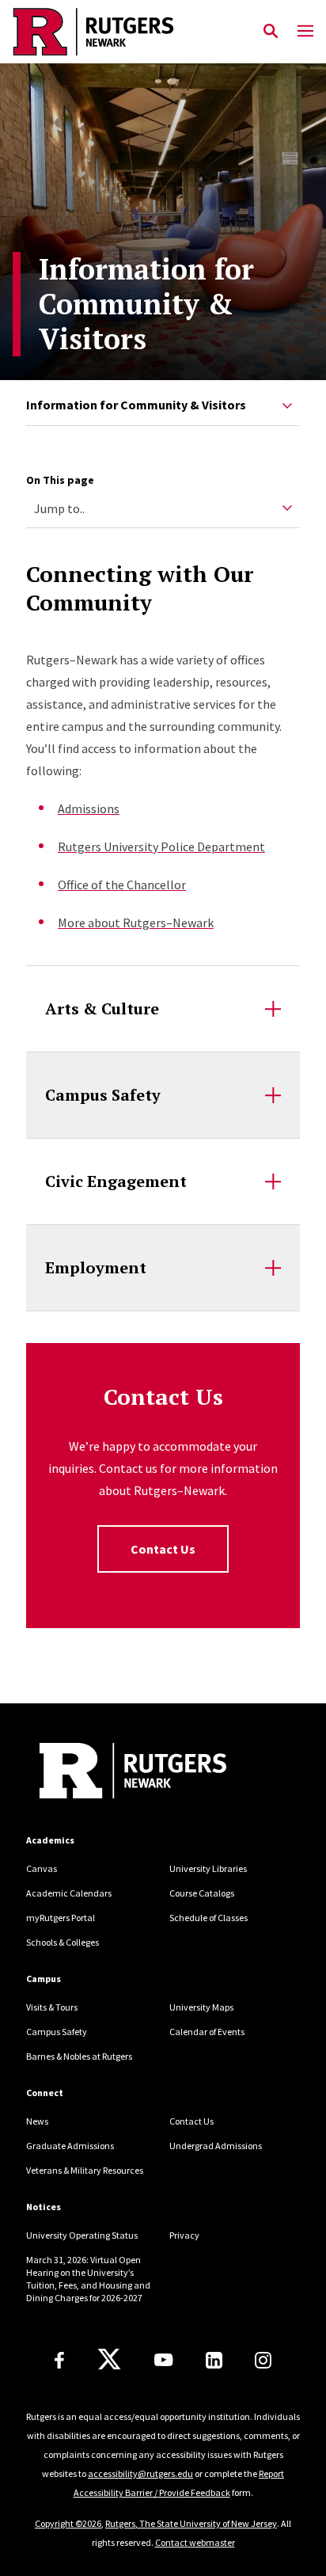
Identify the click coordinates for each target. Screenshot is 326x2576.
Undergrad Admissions (216, 2146)
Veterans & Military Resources (85, 2170)
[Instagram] (263, 2360)
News (37, 2121)
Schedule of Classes (208, 1918)
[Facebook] (59, 2360)
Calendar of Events (207, 2032)
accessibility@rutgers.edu (140, 2473)
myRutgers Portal (61, 1918)
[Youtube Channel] (163, 2360)
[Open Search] (271, 32)
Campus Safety (57, 2032)
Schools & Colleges (63, 1942)
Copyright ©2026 (68, 2523)
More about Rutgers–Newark (136, 923)
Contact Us (163, 1549)
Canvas (42, 1868)
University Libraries (208, 1868)
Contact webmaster (195, 2542)
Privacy (184, 2235)
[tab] (163, 406)
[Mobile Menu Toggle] (305, 32)
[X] (109, 2360)
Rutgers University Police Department (161, 847)
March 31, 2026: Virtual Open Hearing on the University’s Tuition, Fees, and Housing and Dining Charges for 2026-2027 (88, 2279)
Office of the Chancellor (122, 885)
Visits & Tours (52, 2007)
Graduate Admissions (70, 2146)
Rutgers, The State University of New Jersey (191, 2523)
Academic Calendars (69, 1893)
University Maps (201, 2007)
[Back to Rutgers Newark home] (133, 32)
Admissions (89, 809)
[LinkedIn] (214, 2360)
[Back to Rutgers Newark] (133, 1773)
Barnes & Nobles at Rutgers (79, 2056)
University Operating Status (82, 2235)
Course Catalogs (202, 1893)
